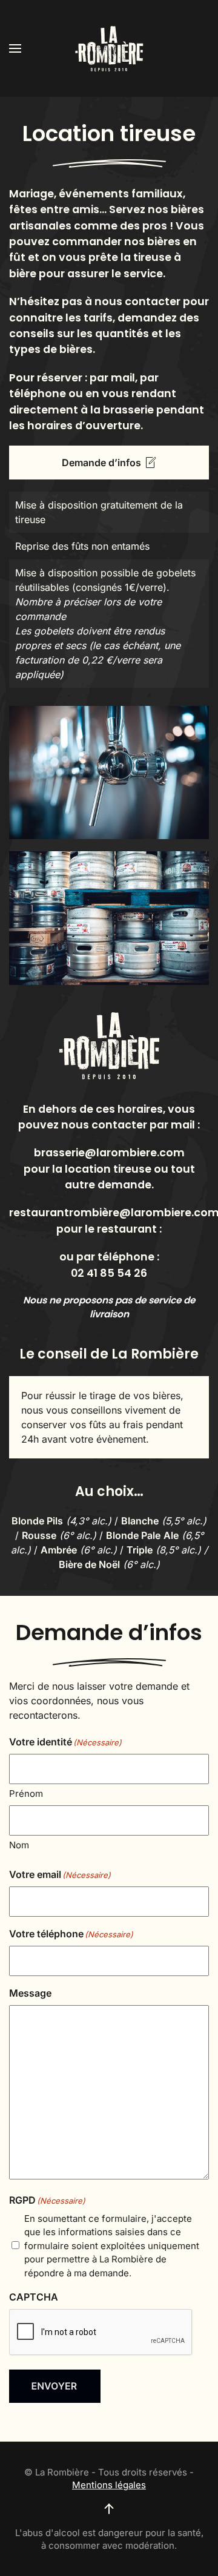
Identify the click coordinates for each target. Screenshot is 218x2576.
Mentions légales (109, 2485)
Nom (19, 1845)
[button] (15, 48)
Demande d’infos (101, 463)
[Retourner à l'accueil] (109, 48)
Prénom (26, 1794)
